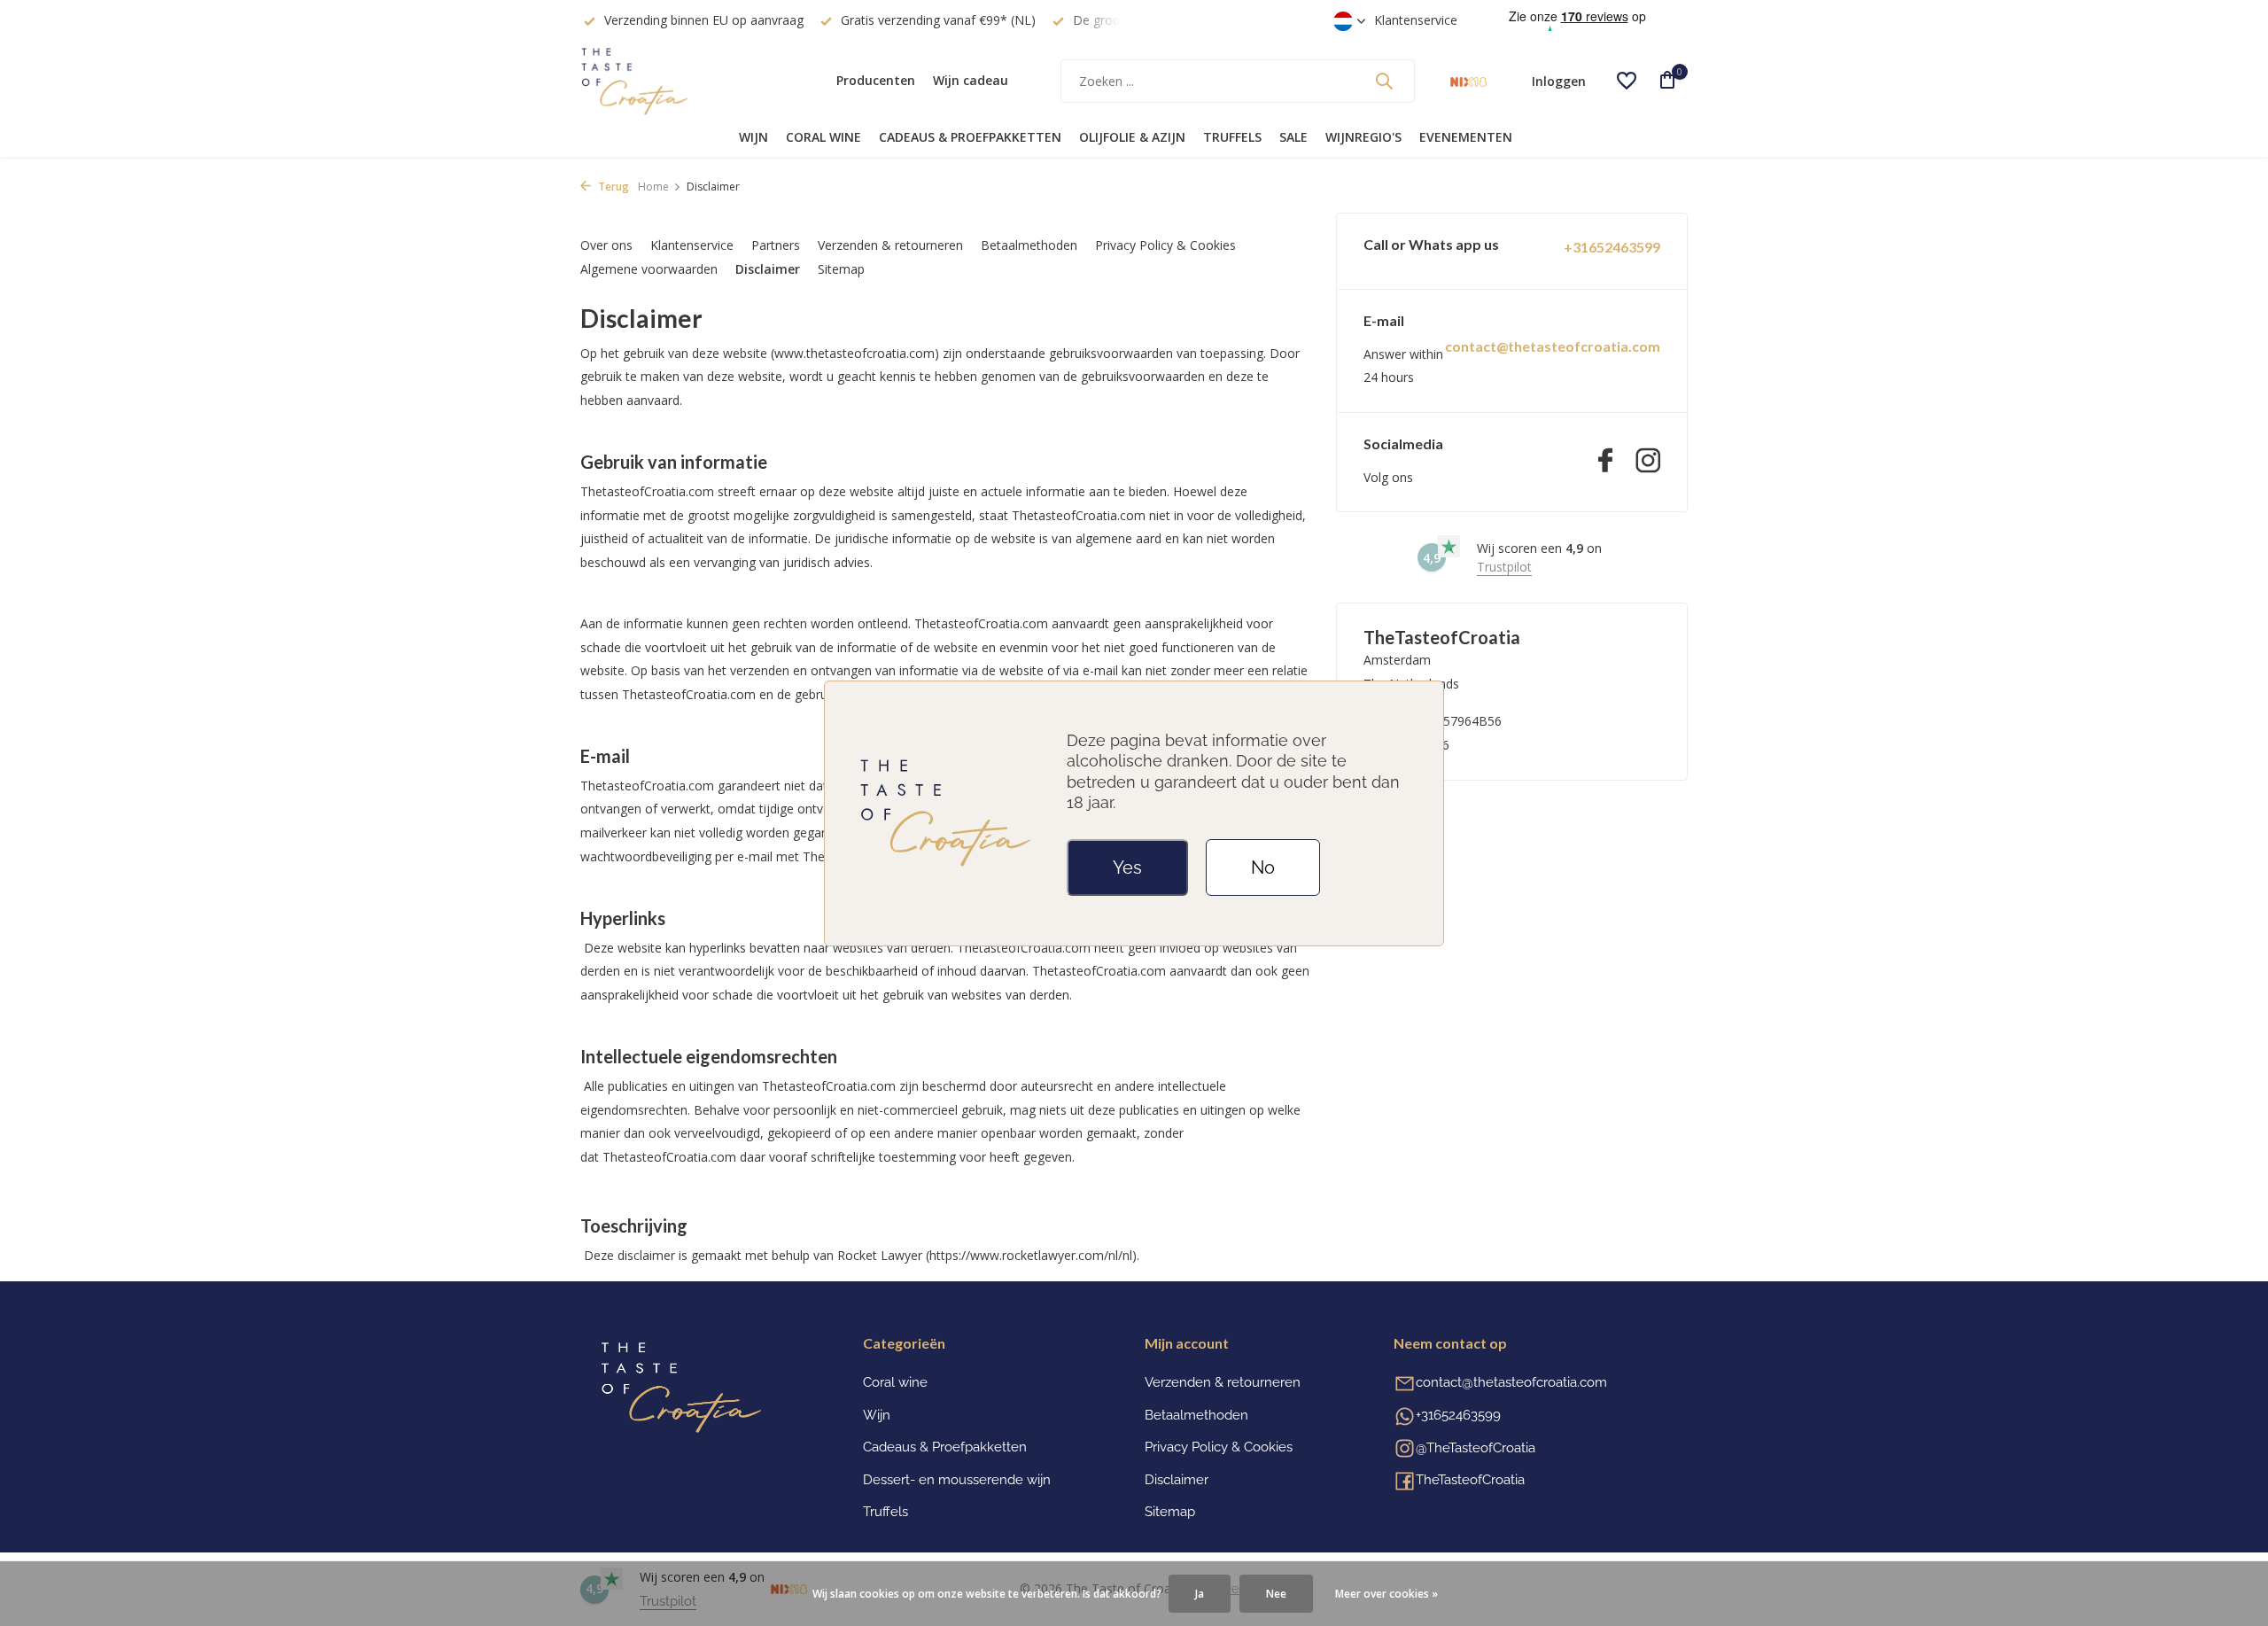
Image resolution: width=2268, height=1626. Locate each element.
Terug (612, 187)
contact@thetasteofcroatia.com (1553, 346)
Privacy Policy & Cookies (1165, 245)
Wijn (753, 137)
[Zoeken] (1384, 81)
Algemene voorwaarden (649, 269)
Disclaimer (768, 269)
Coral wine (823, 137)
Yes (1127, 867)
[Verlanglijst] (1627, 81)
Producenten (876, 80)
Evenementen (1466, 137)
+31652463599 (1612, 247)
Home (653, 187)
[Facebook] (1605, 462)
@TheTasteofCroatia (1476, 1448)
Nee (1276, 1594)
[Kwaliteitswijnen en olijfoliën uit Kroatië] (691, 81)
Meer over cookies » (1386, 1594)
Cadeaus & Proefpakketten (970, 137)
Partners (776, 245)
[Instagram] (1648, 462)
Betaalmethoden (1029, 245)
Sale (1293, 137)
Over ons (606, 245)
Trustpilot (1504, 567)
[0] (1661, 81)
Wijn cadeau (971, 80)
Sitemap (841, 269)
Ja (1200, 1594)
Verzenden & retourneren (890, 245)
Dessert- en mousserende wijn (957, 1480)
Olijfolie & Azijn (1132, 137)
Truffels (1232, 137)
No (1263, 867)
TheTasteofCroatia (1470, 1480)
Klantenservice (1416, 20)
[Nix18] (1468, 81)
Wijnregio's (1363, 137)
